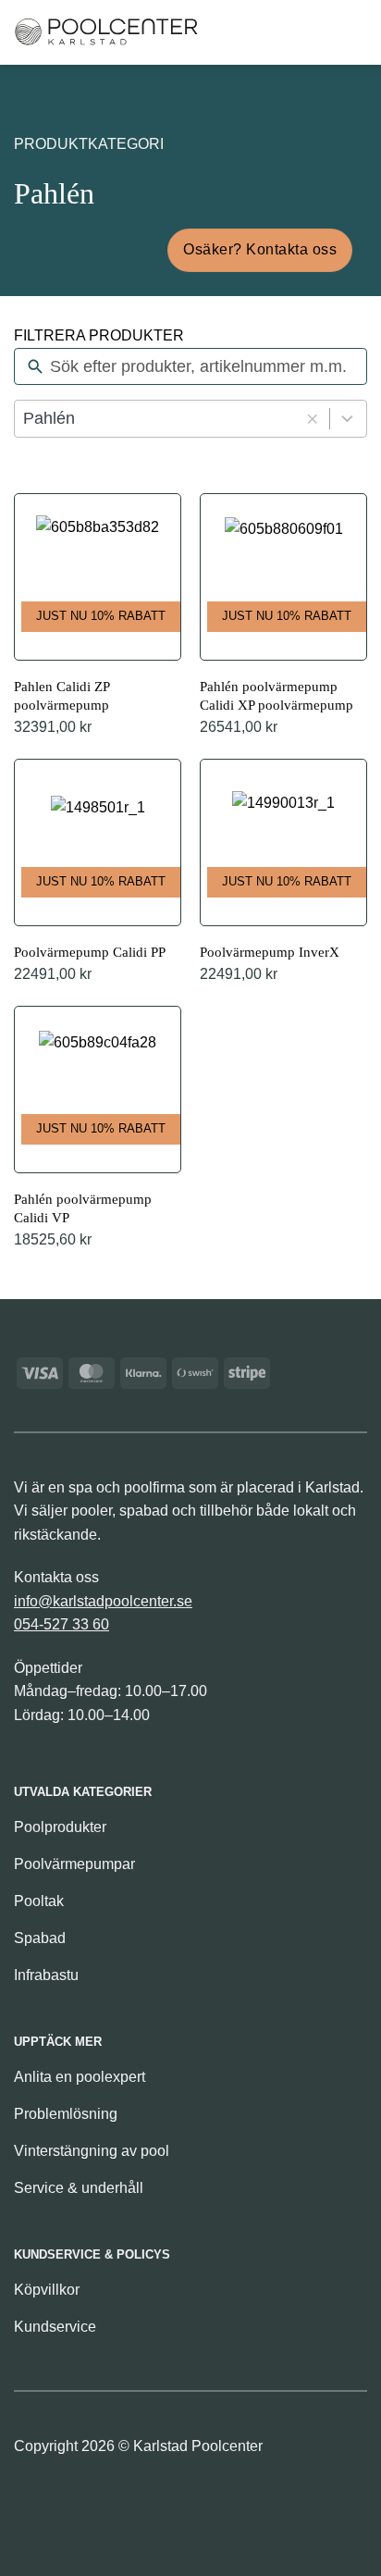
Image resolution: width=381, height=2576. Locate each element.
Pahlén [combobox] (49, 418)
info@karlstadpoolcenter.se (103, 1601)
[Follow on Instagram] (61, 2503)
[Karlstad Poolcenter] (106, 32)
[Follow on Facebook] (30, 2503)
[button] (259, 32)
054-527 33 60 (61, 1624)
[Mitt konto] (320, 32)
